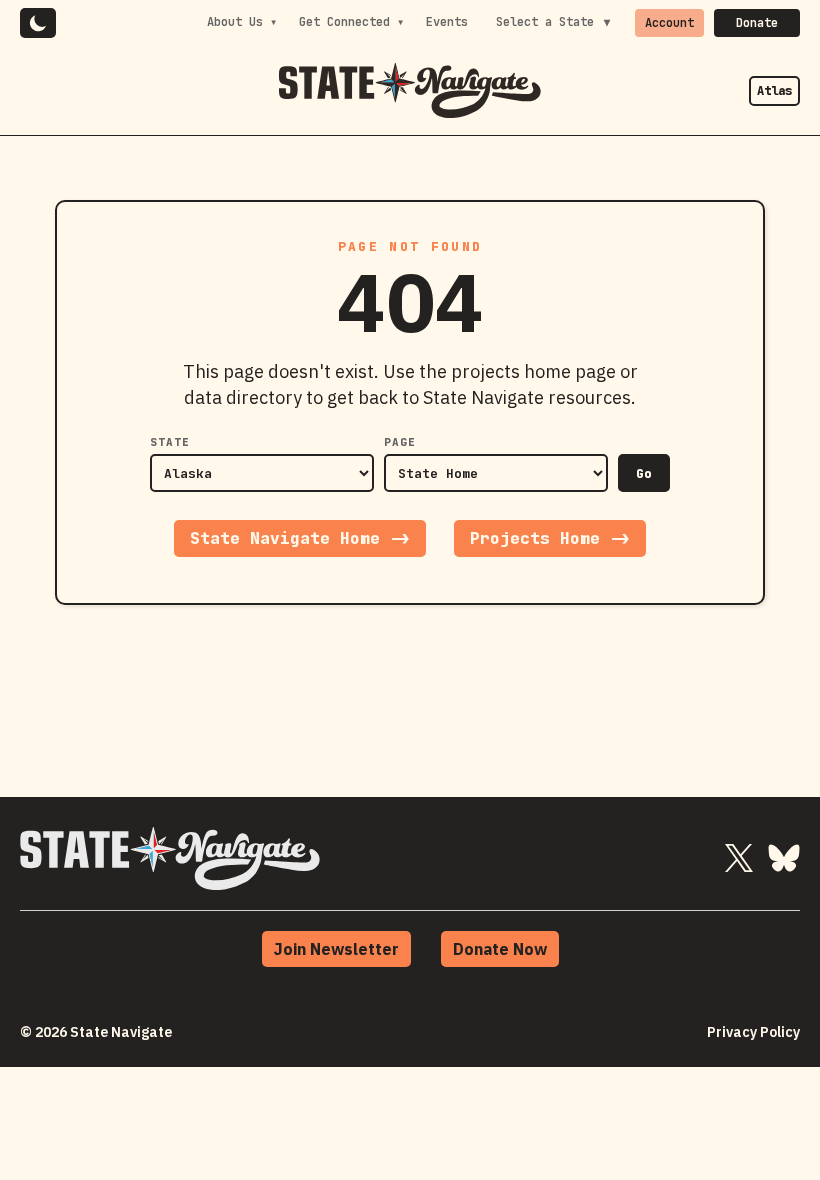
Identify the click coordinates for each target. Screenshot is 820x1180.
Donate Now (500, 949)
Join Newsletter (336, 949)
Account (669, 23)
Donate (757, 23)
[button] (38, 23)
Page (400, 442)
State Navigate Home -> (300, 538)
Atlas (774, 91)
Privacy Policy (753, 1032)
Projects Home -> (550, 538)
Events (447, 22)
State (169, 442)
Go (644, 473)
